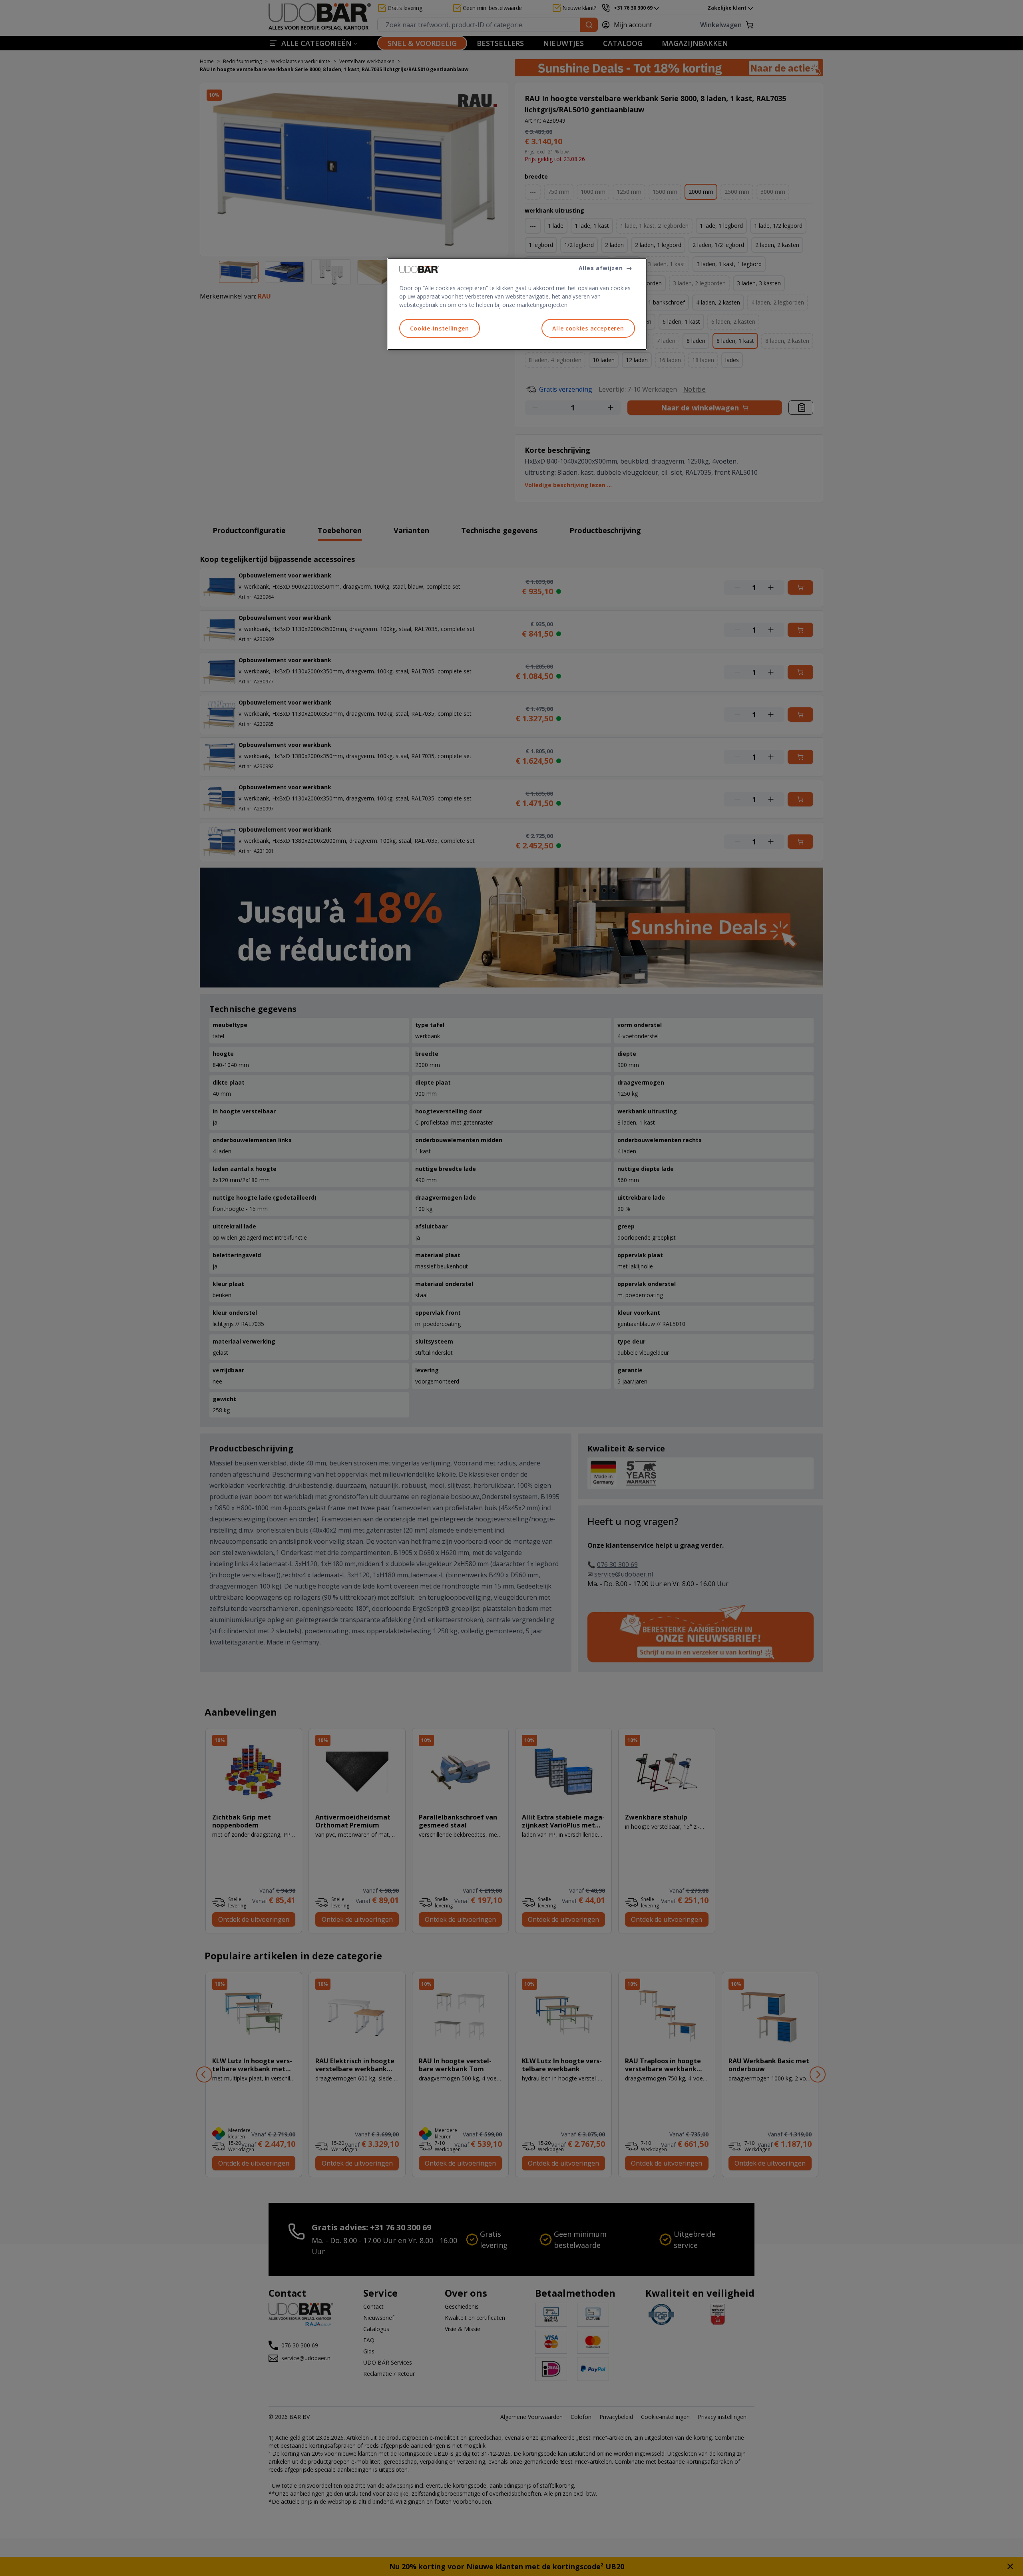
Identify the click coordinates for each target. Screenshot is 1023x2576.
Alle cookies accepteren (588, 328)
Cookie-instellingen (440, 328)
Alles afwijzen (601, 268)
